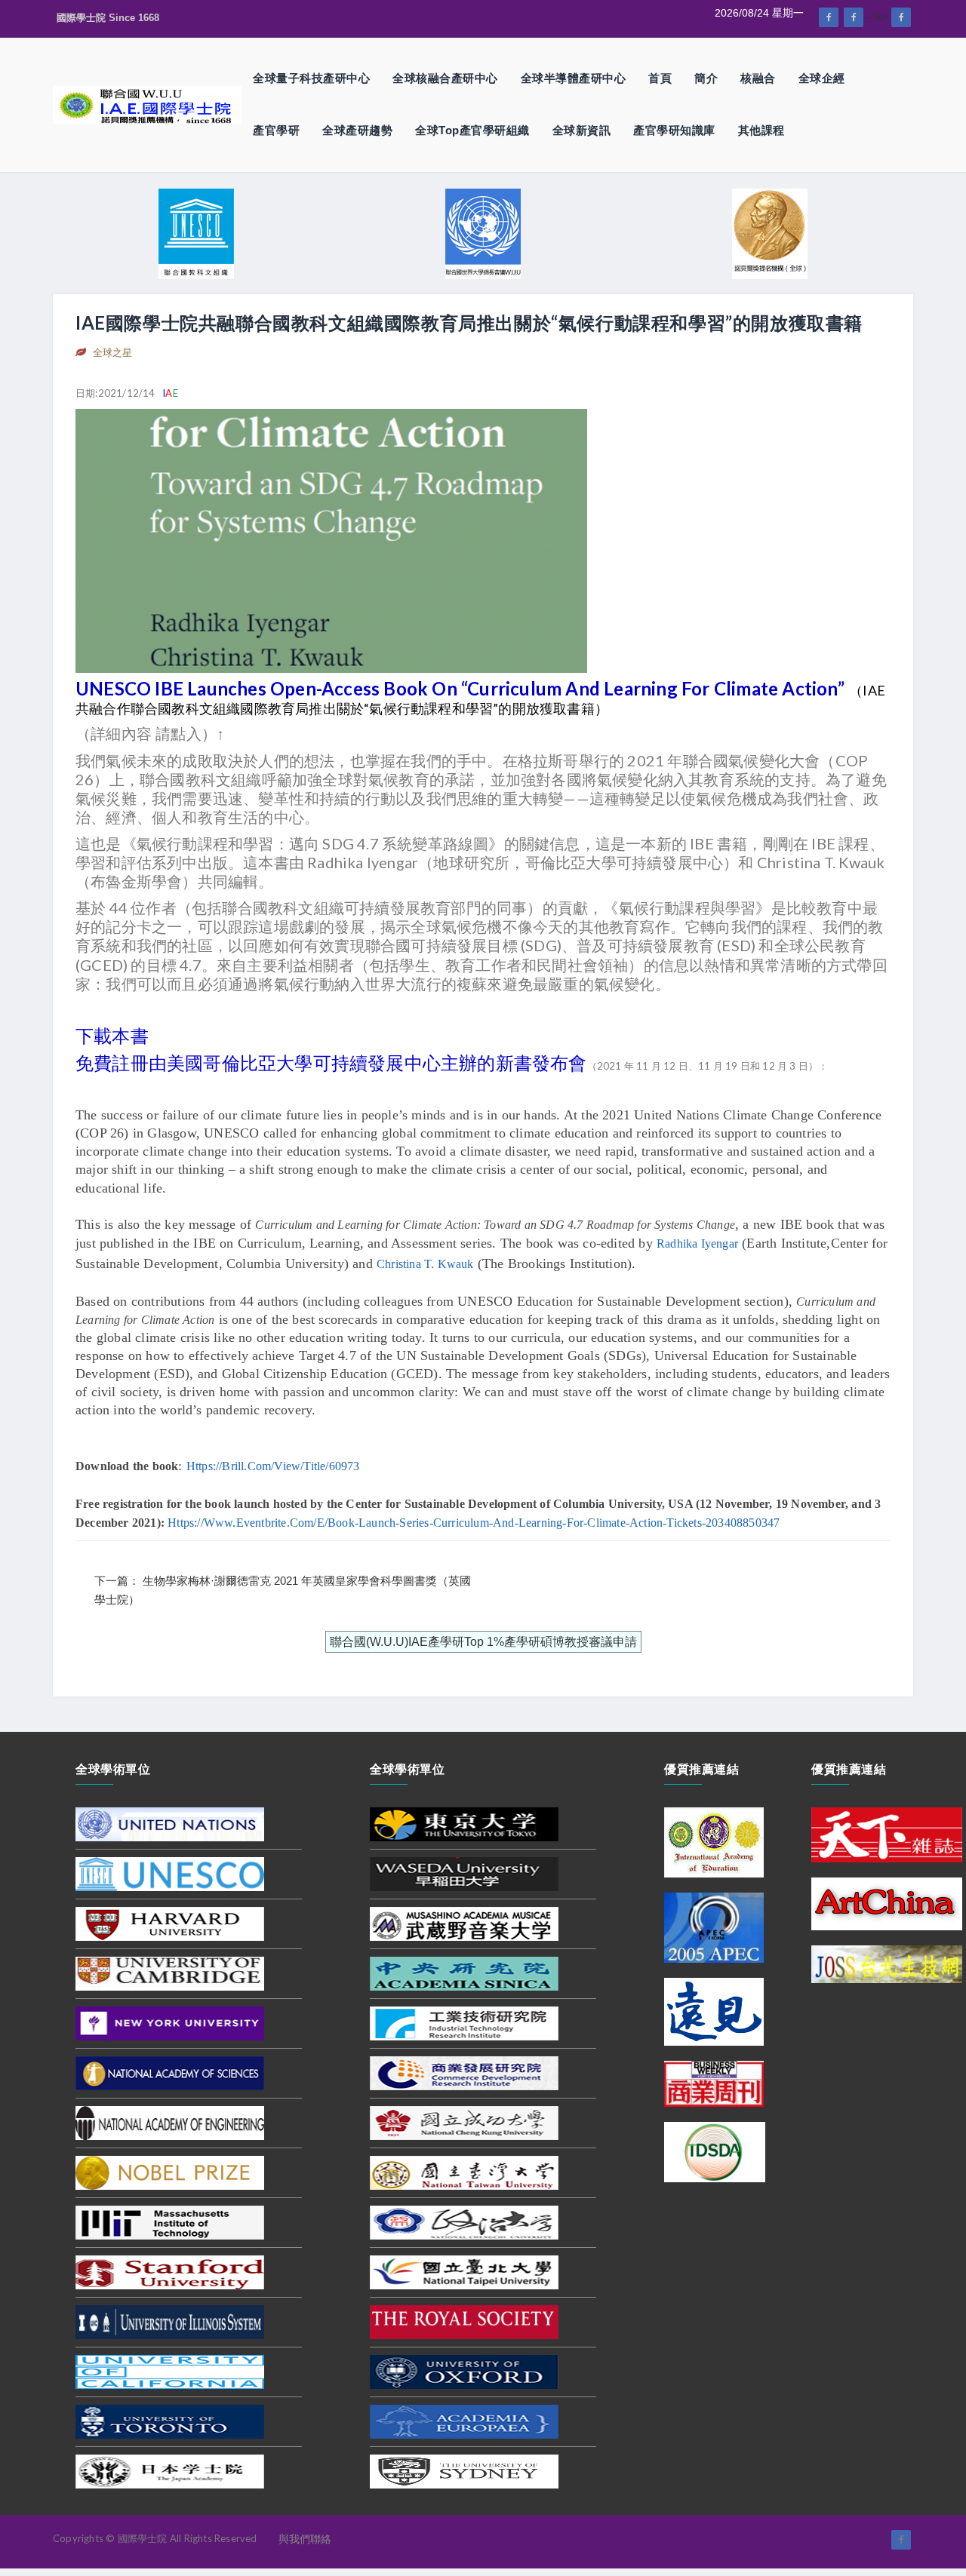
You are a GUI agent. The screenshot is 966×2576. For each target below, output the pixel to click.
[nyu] (170, 2022)
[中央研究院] (464, 1973)
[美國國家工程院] (170, 2122)
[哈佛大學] (170, 1923)
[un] (170, 1823)
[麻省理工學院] (170, 2221)
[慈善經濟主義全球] (901, 17)
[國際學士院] (147, 104)
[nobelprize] (170, 2172)
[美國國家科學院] (170, 2072)
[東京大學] (464, 1823)
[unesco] (170, 1873)
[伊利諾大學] (170, 2321)
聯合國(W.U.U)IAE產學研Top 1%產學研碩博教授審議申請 (483, 1642)
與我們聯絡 (305, 2539)
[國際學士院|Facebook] (829, 17)
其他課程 (761, 130)
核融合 (758, 78)
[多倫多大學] (170, 2421)
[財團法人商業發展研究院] (464, 2072)
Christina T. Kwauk (425, 1264)
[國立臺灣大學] (464, 2172)
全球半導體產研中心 (574, 78)
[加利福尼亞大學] (170, 2371)
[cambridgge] (170, 1973)
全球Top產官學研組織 (472, 130)
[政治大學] (464, 2221)
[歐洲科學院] (464, 2421)
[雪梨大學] (464, 2470)
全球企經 (822, 78)
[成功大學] (464, 2122)
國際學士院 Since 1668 (108, 18)
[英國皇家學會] (464, 2321)
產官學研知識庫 (674, 130)
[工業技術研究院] (464, 2022)
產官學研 (276, 130)
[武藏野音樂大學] (464, 1923)
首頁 (660, 78)
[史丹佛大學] (170, 2271)
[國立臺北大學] (464, 2271)
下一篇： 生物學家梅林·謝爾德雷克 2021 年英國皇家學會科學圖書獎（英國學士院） (283, 1590)
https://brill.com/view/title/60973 (273, 1466)
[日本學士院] (170, 2470)
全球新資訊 (582, 130)
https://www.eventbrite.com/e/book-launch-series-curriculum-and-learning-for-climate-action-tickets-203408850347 (474, 1523)
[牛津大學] (464, 2371)
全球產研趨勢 (357, 130)
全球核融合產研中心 (445, 78)
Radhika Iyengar (697, 1243)
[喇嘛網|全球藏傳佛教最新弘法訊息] (854, 17)
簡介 (706, 78)
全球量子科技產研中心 (311, 78)
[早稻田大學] (464, 1873)
